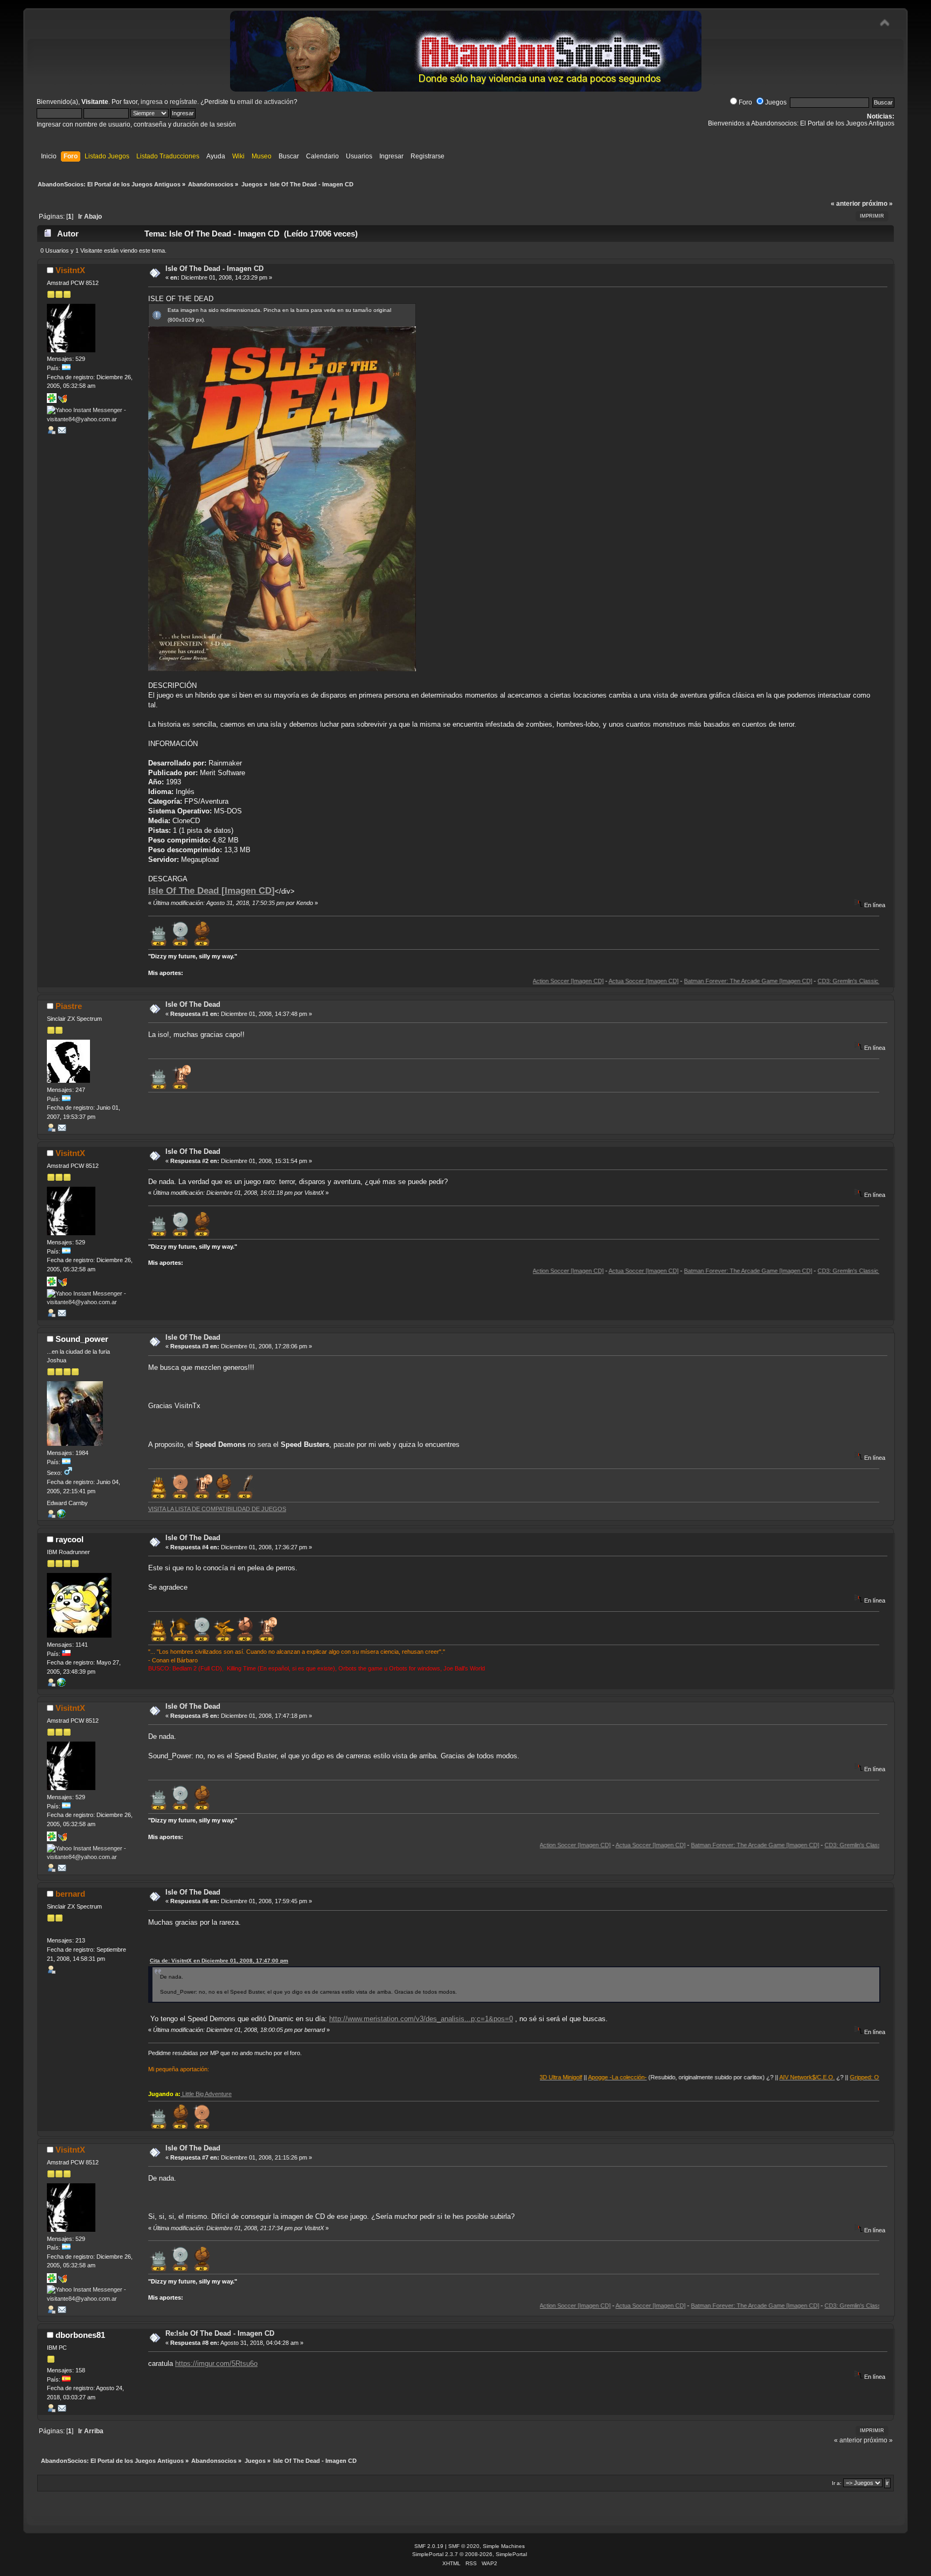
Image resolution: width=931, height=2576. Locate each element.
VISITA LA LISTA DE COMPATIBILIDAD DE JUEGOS (217, 1509)
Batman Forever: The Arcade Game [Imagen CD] (671, 981)
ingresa (152, 102)
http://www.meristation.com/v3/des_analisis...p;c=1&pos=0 (421, 2019)
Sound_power (82, 1339)
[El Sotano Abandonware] (61, 1516)
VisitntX (70, 270)
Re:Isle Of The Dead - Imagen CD (220, 2333)
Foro (745, 102)
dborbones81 (80, 2335)
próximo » (877, 204)
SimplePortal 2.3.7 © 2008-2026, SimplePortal (470, 2554)
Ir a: (837, 2483)
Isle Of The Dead (193, 1004)
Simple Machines (504, 2546)
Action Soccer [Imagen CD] (491, 981)
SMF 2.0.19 (429, 2546)
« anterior (846, 204)
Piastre (69, 1006)
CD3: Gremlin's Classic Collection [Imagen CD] (802, 981)
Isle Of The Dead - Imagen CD (214, 269)
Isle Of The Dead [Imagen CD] (211, 890)
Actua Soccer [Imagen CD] (567, 981)
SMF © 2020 (464, 2546)
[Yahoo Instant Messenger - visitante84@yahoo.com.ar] (88, 419)
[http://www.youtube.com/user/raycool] (61, 1684)
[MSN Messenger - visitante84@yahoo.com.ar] (62, 401)
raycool (70, 1539)
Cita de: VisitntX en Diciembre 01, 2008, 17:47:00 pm (219, 1961)
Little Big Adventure (206, 2094)
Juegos (776, 102)
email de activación (265, 102)
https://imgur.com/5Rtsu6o (216, 2363)
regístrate (183, 102)
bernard (70, 1894)
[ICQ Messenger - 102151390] (52, 401)
